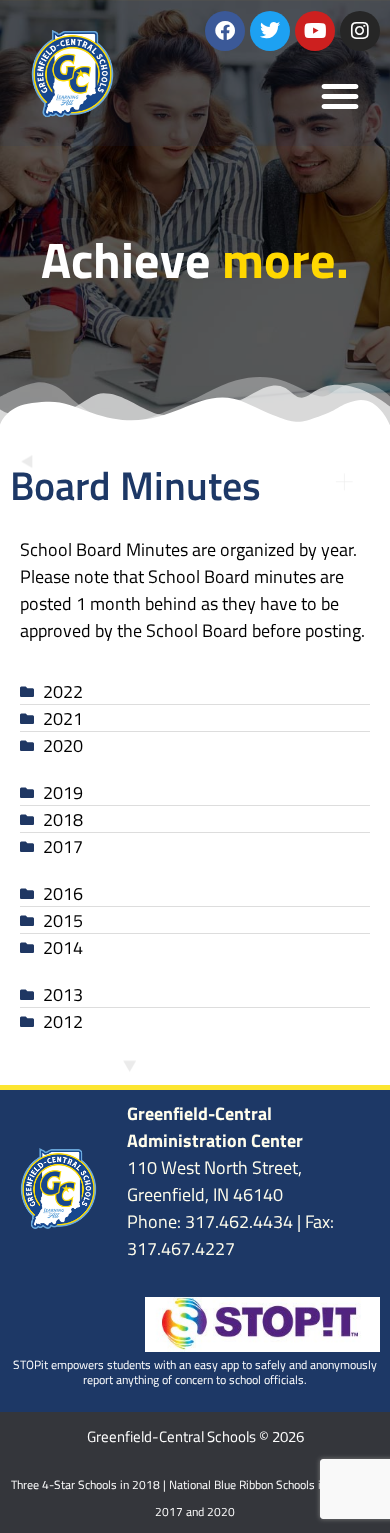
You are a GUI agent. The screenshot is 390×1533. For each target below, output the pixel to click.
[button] (340, 96)
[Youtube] (315, 31)
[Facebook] (225, 31)
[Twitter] (270, 31)
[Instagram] (360, 31)
